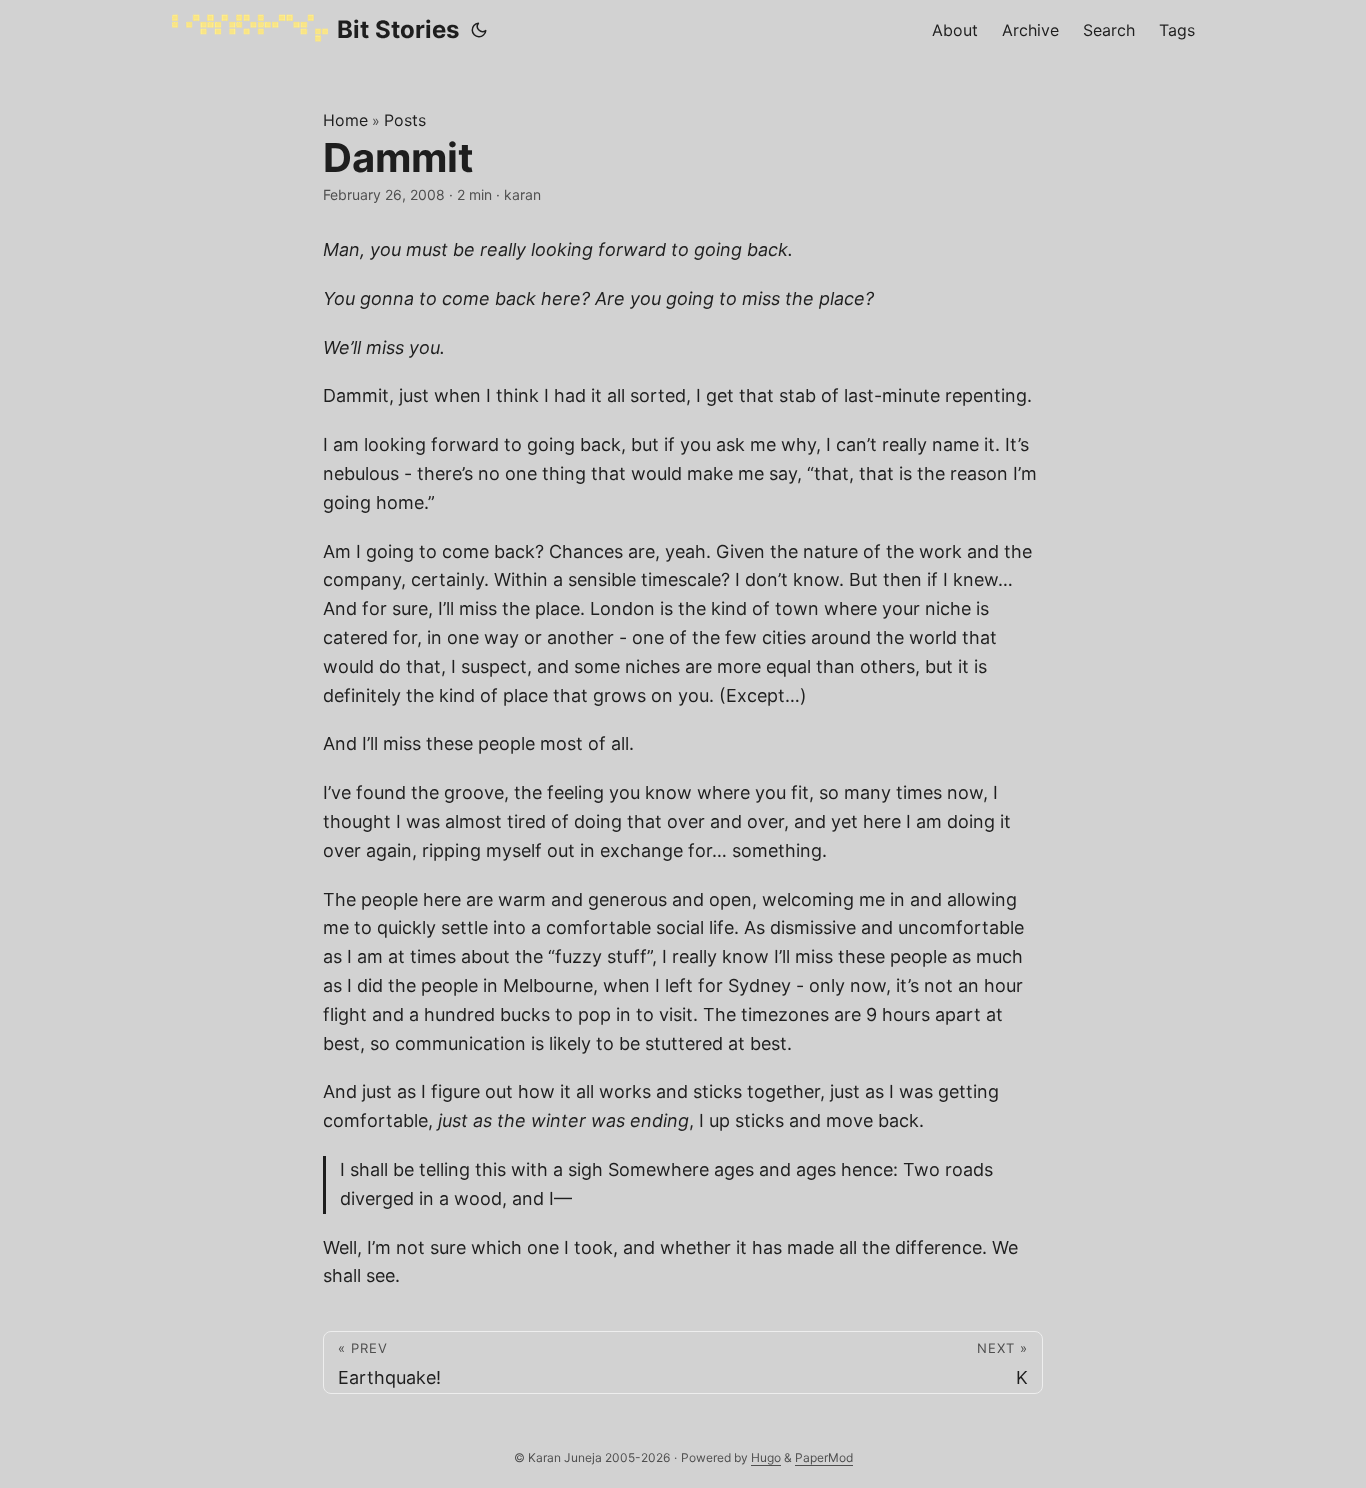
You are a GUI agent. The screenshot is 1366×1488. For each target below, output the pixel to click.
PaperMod (824, 1457)
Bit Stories (398, 29)
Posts (405, 120)
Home (345, 120)
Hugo (766, 1457)
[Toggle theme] (479, 30)
